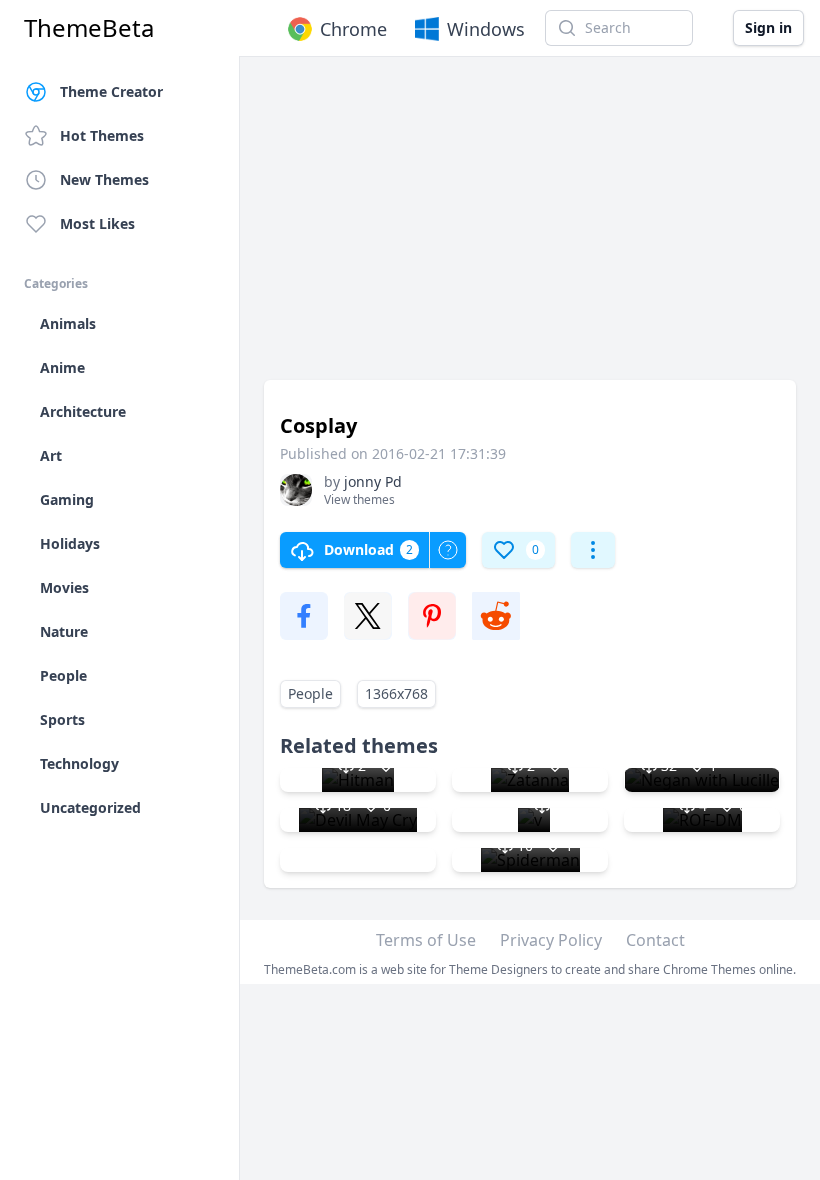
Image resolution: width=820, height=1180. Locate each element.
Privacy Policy (551, 940)
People (310, 693)
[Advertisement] (530, 228)
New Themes (104, 179)
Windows (486, 29)
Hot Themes (102, 135)
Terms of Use (426, 940)
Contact (655, 940)
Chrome (353, 29)
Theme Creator (111, 91)
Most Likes (97, 223)
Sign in (768, 27)
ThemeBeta (89, 28)
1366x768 (396, 693)
